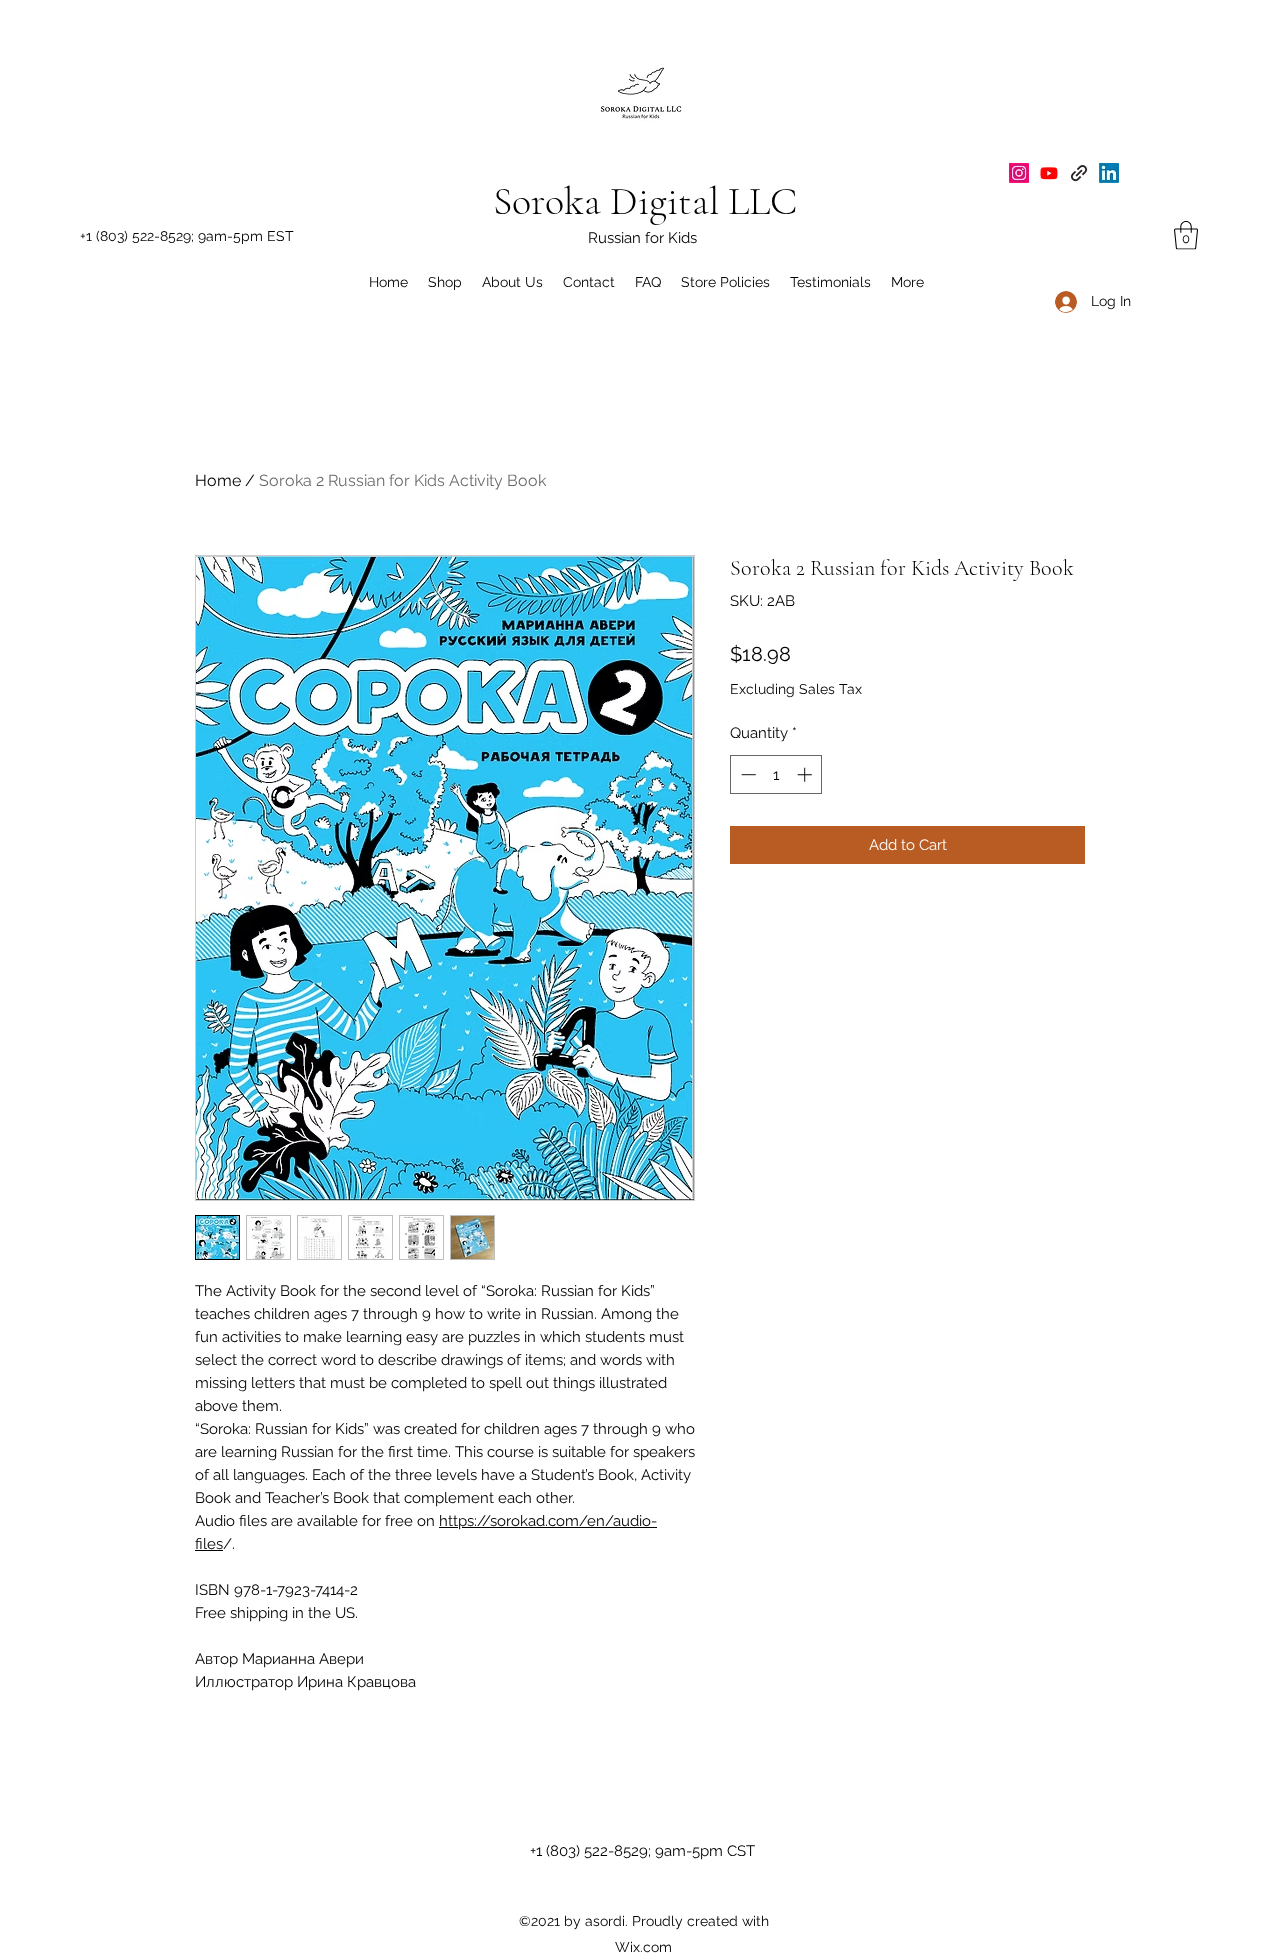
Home (218, 480)
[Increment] (806, 774)
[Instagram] (1019, 173)
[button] (1186, 235)
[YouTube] (1049, 173)
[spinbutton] (776, 774)
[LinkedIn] (1109, 173)
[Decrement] (746, 774)
